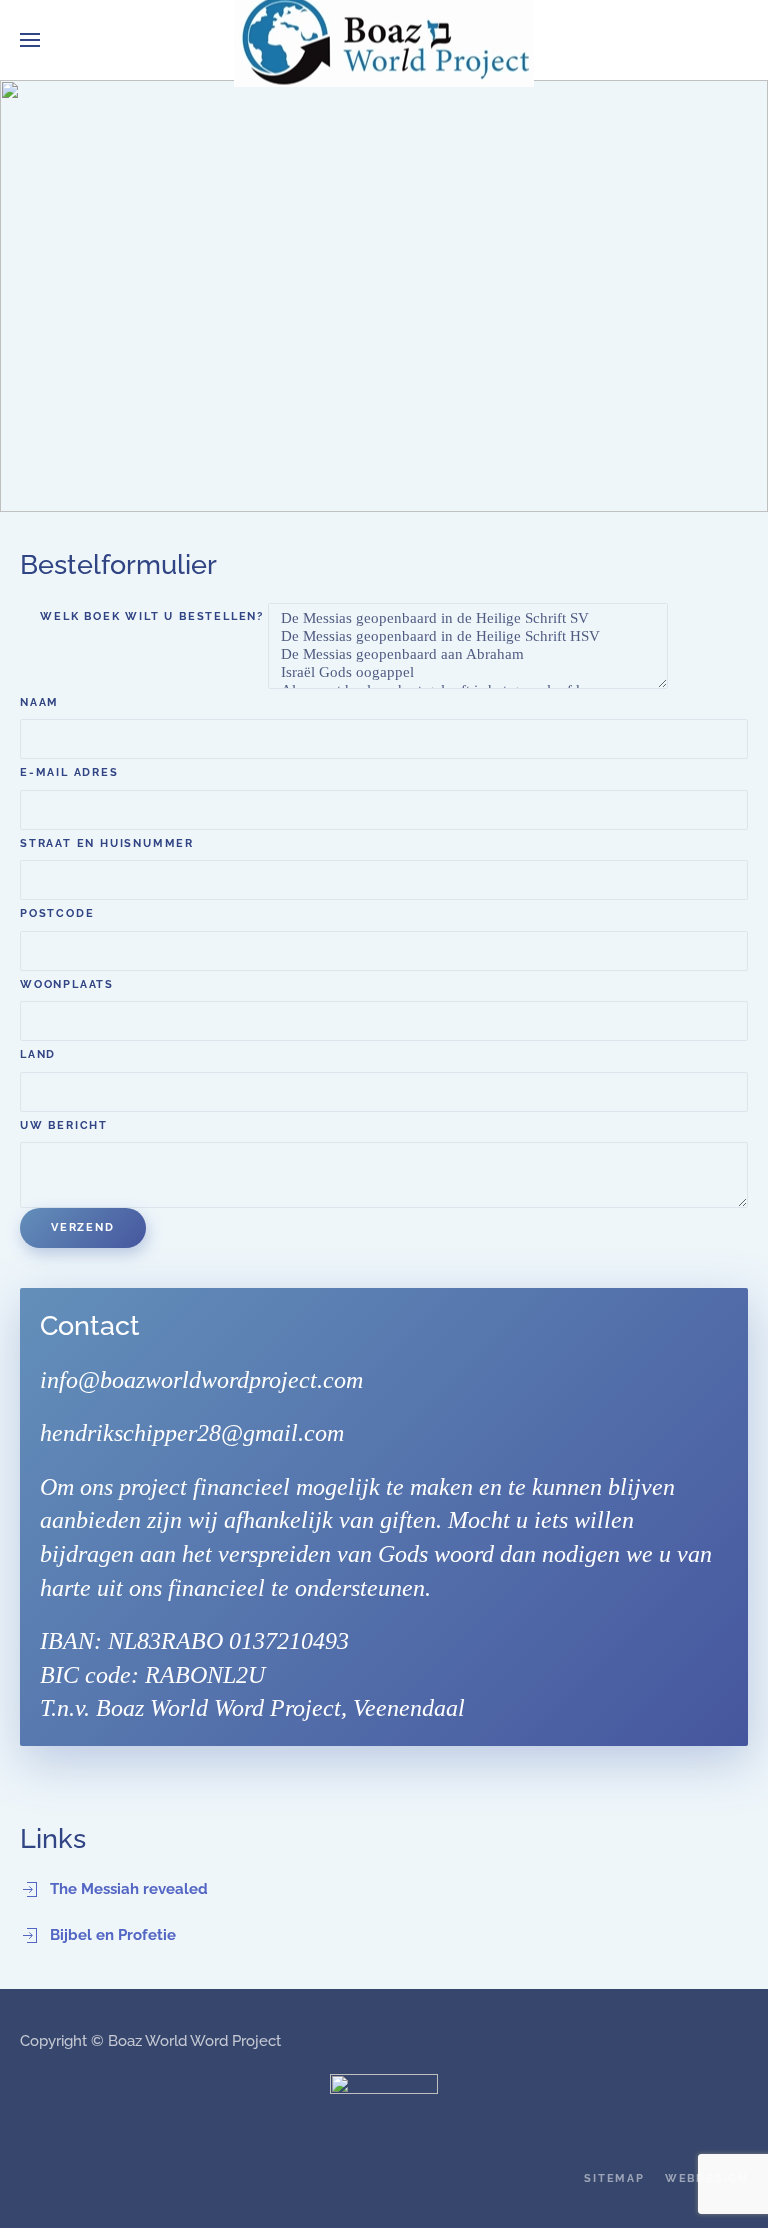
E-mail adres (69, 772)
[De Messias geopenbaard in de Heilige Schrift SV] (468, 619)
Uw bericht (64, 1125)
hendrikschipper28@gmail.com (192, 1433)
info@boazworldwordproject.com (201, 1380)
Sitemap (614, 2178)
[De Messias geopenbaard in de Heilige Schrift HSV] (468, 637)
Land (38, 1054)
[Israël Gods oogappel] (468, 673)
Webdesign (706, 2178)
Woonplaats (67, 984)
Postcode (57, 913)
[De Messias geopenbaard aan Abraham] (468, 655)
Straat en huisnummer (107, 843)
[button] (30, 40)
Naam (39, 702)
